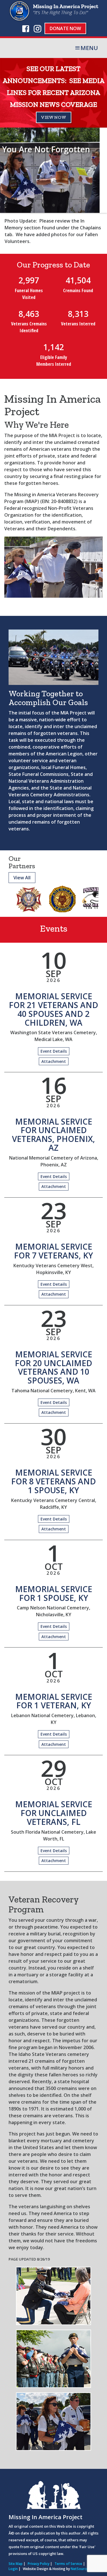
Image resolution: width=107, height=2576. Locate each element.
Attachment (54, 1061)
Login (13, 2569)
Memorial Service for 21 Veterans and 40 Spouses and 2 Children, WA (53, 1009)
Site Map (16, 2564)
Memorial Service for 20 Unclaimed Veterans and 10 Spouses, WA (53, 1367)
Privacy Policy (39, 2564)
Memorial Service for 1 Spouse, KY (54, 1593)
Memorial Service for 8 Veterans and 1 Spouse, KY (53, 1481)
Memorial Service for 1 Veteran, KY (54, 1701)
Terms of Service (68, 2564)
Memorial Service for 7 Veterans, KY (53, 1251)
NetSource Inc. (83, 2569)
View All (22, 878)
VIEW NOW (54, 117)
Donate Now (65, 28)
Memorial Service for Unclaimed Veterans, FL (54, 1813)
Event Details (54, 1051)
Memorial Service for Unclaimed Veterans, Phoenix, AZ (53, 1135)
